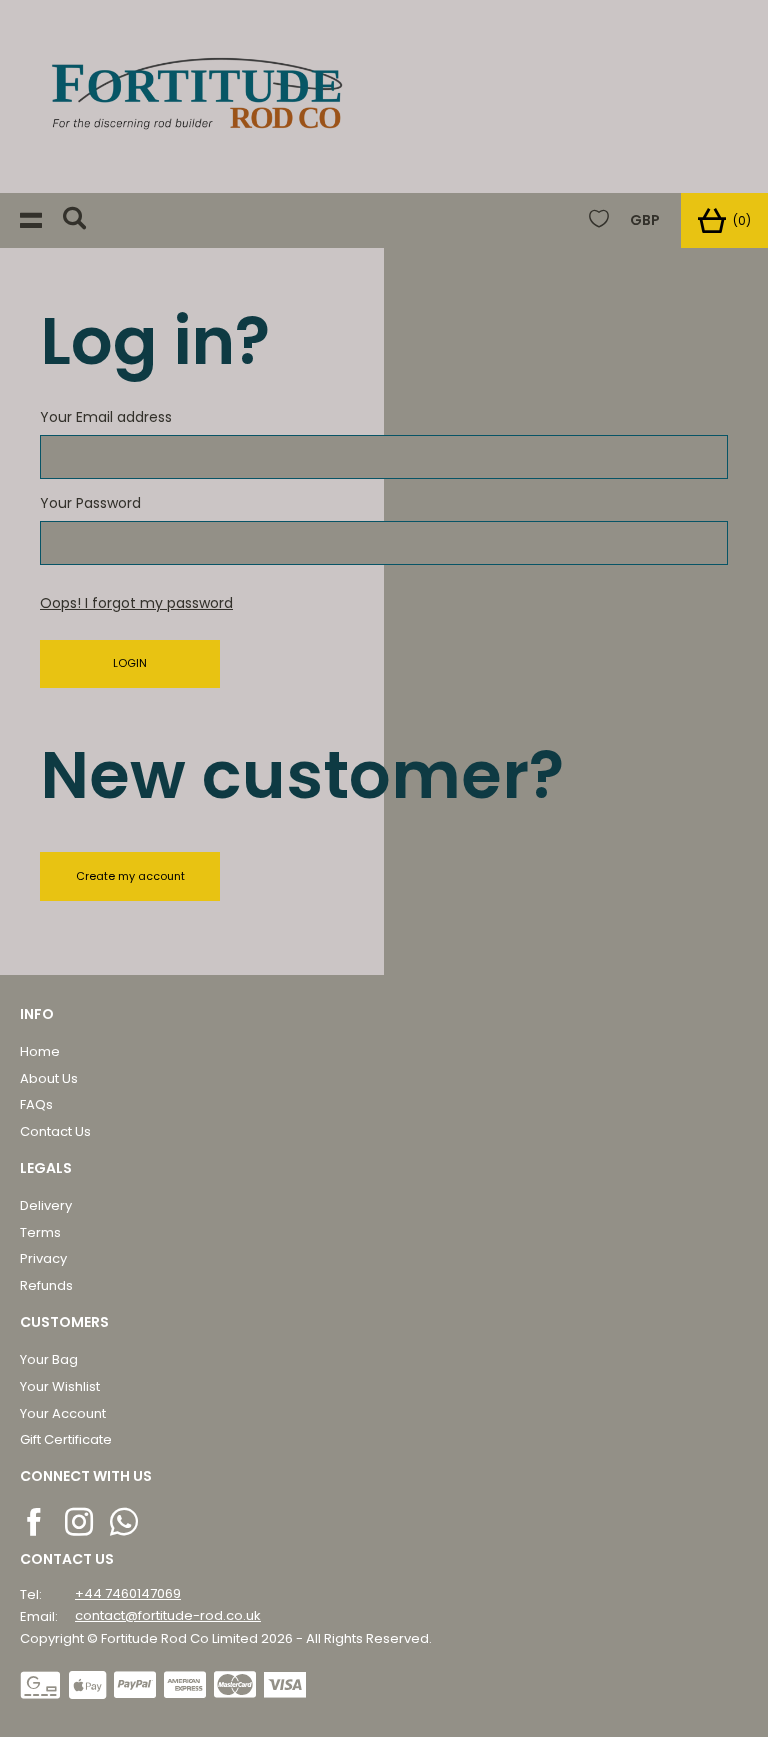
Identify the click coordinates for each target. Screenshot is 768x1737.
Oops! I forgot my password (136, 603)
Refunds (46, 1285)
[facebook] (35, 1521)
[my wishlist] (599, 220)
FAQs (36, 1104)
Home (40, 1051)
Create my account (130, 876)
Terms (40, 1232)
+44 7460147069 (128, 1593)
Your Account (63, 1413)
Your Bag (49, 1359)
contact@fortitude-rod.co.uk (168, 1615)
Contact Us (55, 1131)
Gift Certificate (66, 1439)
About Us (49, 1078)
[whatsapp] (125, 1521)
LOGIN (130, 663)
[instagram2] (80, 1521)
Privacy (43, 1258)
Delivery (46, 1205)
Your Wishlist (60, 1386)
